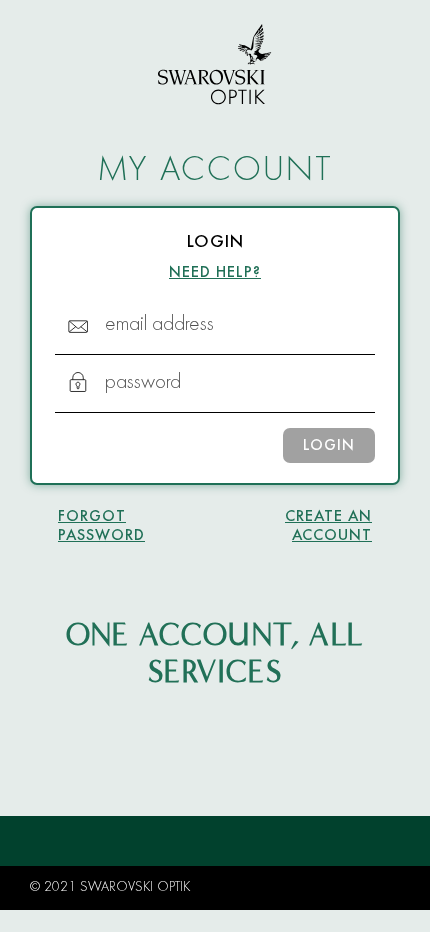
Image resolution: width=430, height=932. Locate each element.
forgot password (101, 526)
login (329, 446)
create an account (328, 526)
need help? (215, 273)
